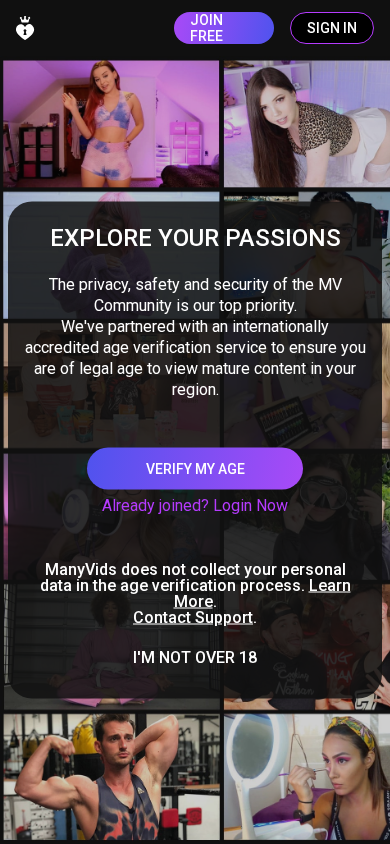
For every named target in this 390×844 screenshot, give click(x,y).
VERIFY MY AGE (195, 469)
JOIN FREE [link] (206, 28)
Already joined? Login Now (195, 505)
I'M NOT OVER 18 (195, 658)
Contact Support (193, 617)
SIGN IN (332, 28)
